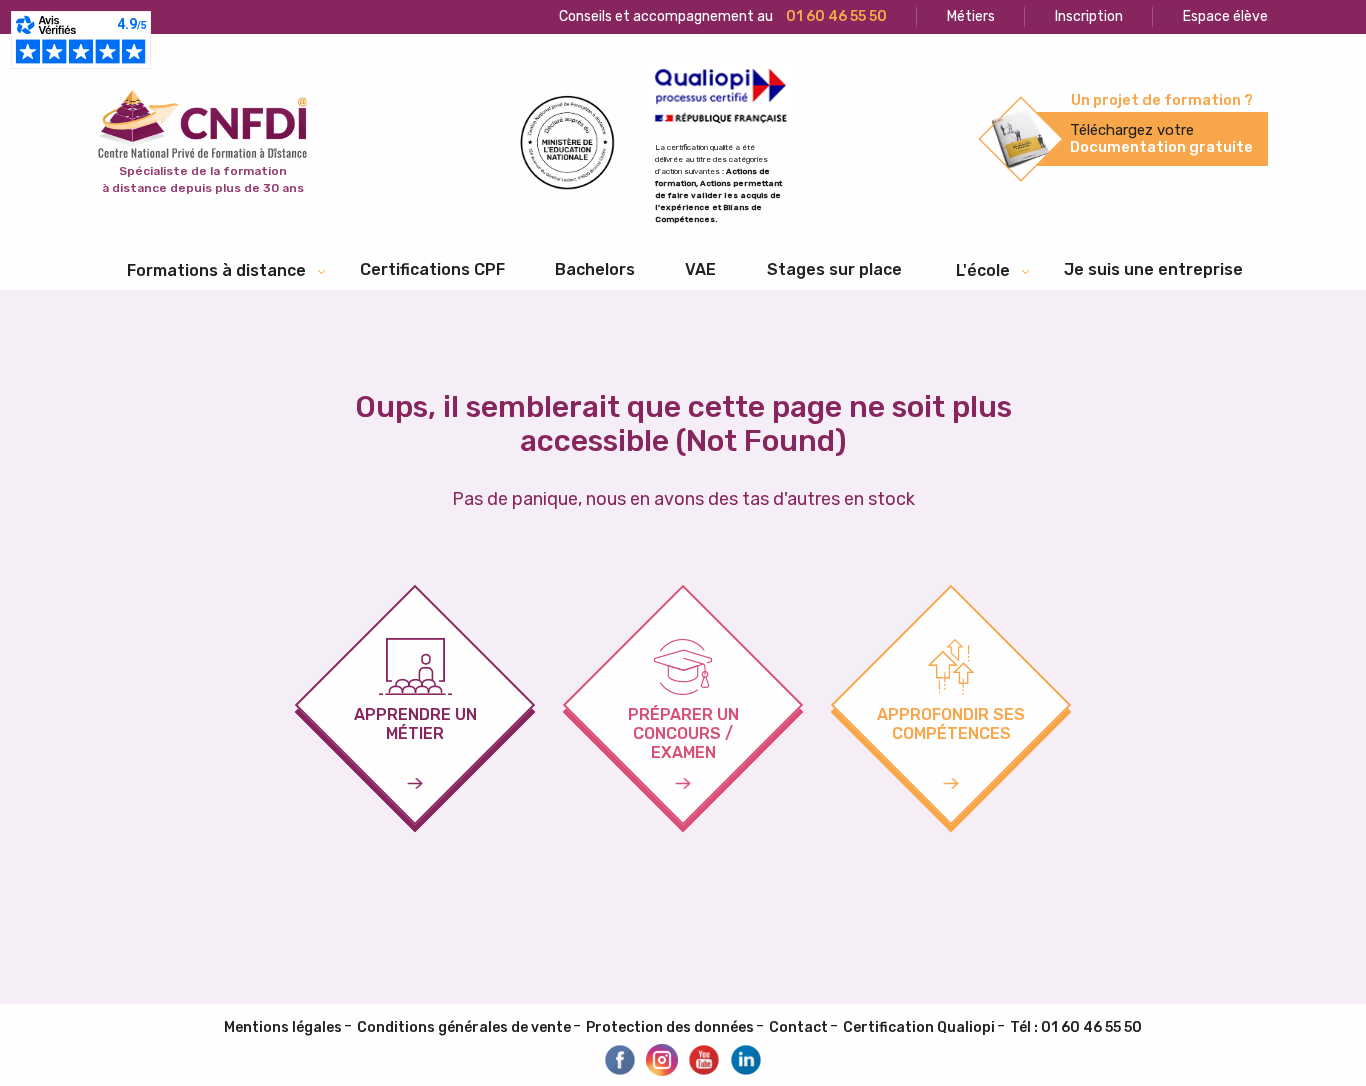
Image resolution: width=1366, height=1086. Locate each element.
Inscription (1089, 16)
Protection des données (670, 1027)
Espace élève (1225, 16)
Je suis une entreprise (1153, 269)
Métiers (971, 16)
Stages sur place (834, 269)
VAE (700, 269)
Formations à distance (216, 270)
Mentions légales (283, 1027)
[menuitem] (432, 270)
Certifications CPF (432, 269)
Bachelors (595, 269)
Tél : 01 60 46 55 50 (1076, 1027)
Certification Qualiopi (919, 1027)
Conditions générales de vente (464, 1027)
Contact (798, 1027)
